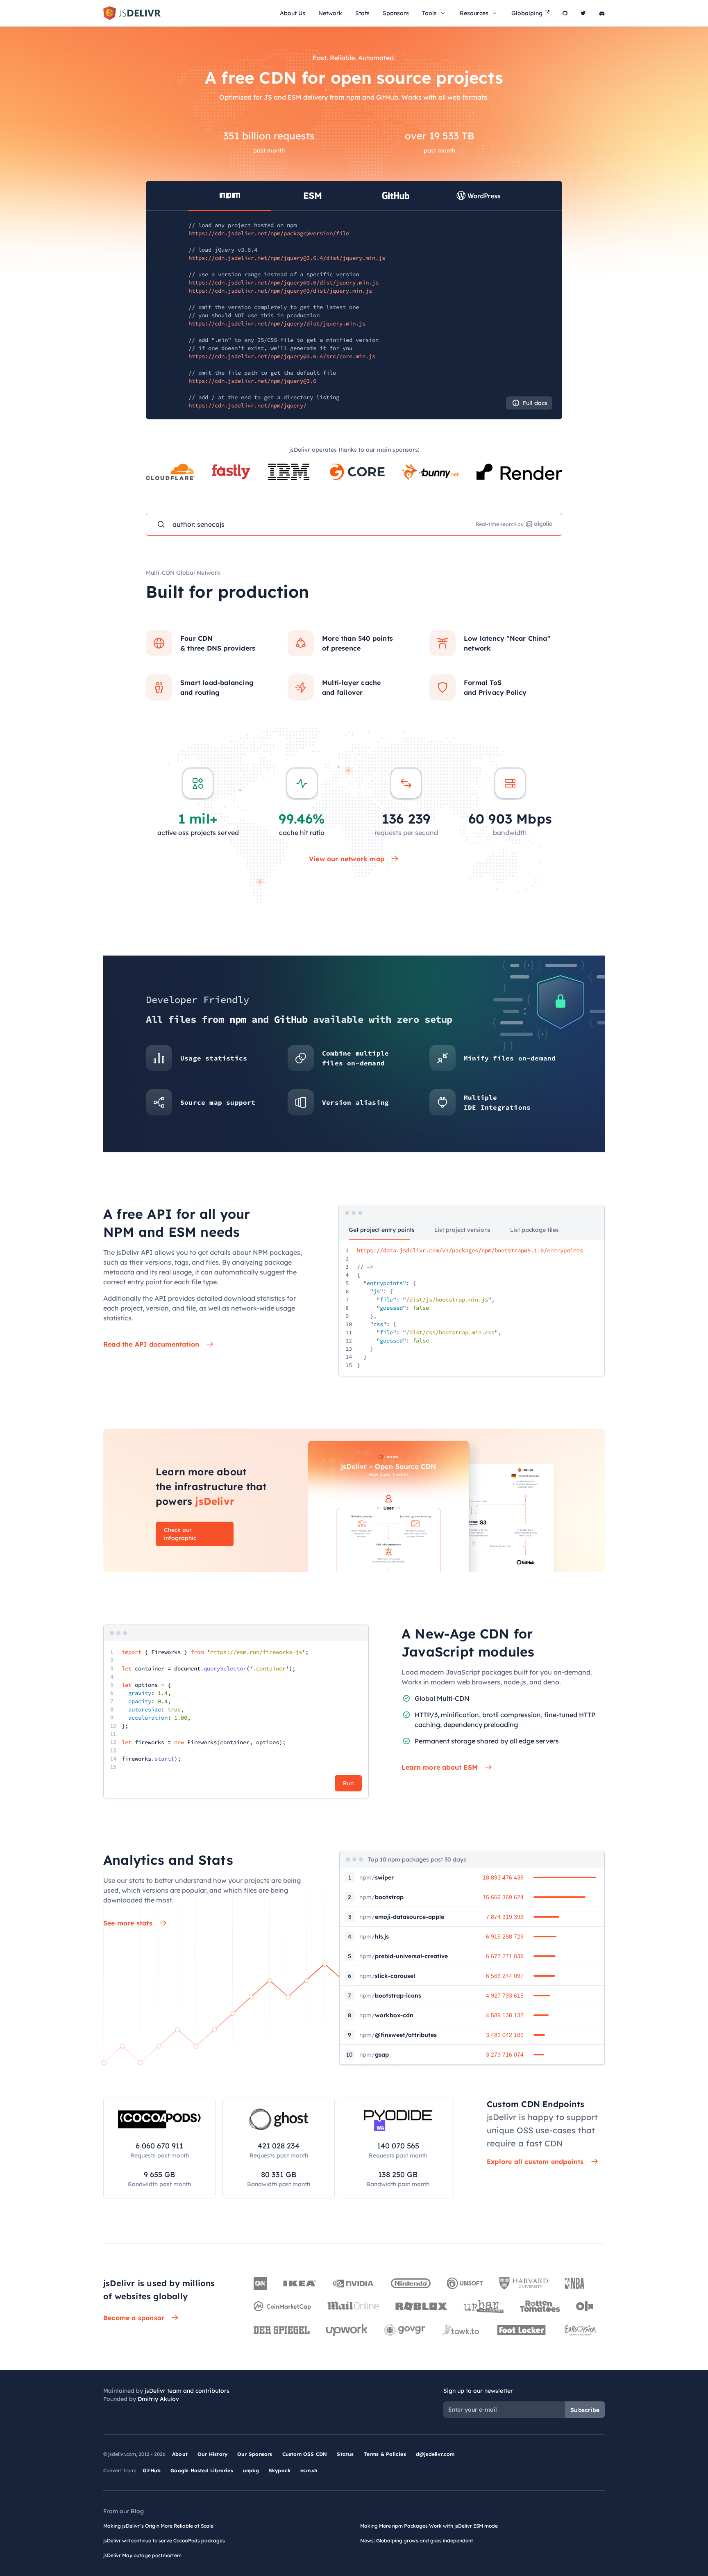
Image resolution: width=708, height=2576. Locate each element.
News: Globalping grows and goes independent (417, 2541)
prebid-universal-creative (404, 1956)
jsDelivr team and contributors (187, 2391)
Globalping (527, 13)
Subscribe (585, 2410)
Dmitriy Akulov (158, 2399)
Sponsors (396, 13)
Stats (362, 13)
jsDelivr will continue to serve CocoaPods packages (164, 2541)
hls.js (374, 1937)
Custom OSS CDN (305, 2454)
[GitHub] (565, 13)
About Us (293, 13)
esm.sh (309, 2470)
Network (330, 13)
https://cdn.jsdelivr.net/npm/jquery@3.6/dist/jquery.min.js (284, 282)
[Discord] (602, 13)
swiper (377, 1877)
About (180, 2454)
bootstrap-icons (390, 1996)
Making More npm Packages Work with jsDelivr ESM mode (429, 2526)
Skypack (280, 2470)
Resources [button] (474, 13)
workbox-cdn (386, 2015)
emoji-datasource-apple (402, 1917)
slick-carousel (387, 1976)
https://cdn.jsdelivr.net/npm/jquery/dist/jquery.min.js (277, 323)
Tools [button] (429, 13)
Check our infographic (180, 1534)
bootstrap (381, 1897)
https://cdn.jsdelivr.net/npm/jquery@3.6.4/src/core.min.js (282, 356)
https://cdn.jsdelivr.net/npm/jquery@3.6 (252, 381)
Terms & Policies (385, 2454)
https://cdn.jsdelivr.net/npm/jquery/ (247, 405)
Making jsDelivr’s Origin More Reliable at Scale (158, 2526)
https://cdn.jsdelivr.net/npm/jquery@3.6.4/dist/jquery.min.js (287, 258)
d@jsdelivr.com (435, 2454)
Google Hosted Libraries (202, 2470)
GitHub (152, 2470)
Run (348, 1783)
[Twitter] (583, 13)
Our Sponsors (255, 2454)
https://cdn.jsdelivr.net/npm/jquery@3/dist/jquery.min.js (280, 291)
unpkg (251, 2470)
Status (345, 2454)
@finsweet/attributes (398, 2035)
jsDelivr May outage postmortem (142, 2555)
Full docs (535, 403)
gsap (374, 2055)
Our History (212, 2454)
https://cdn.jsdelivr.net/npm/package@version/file (269, 233)
